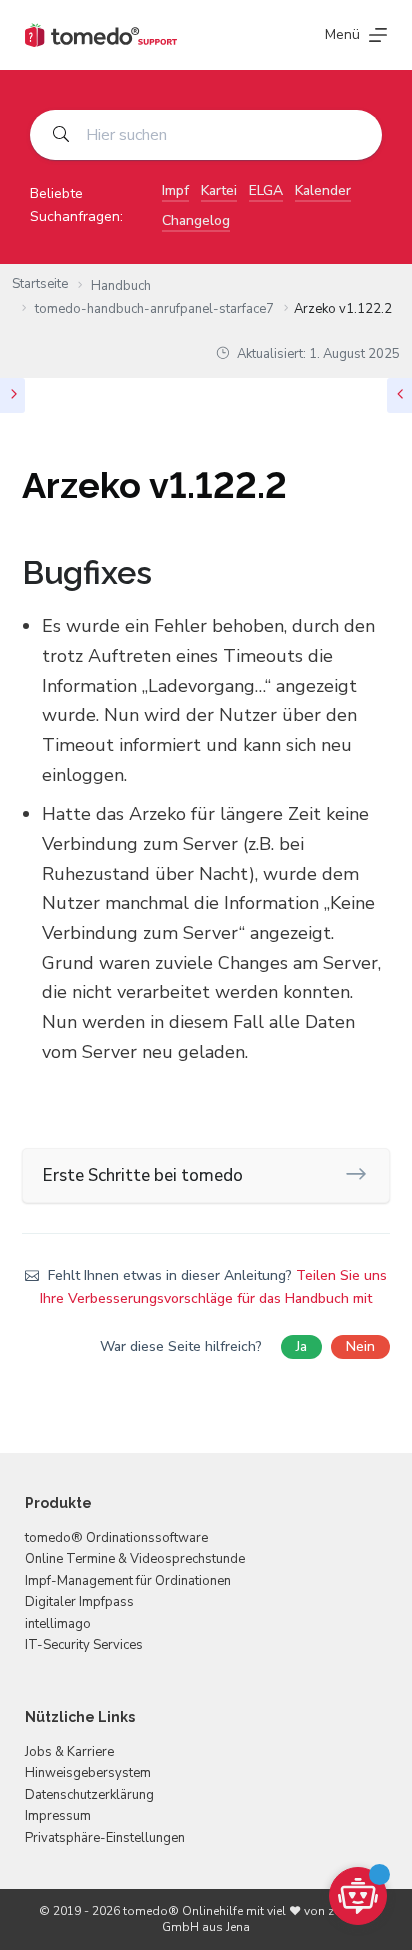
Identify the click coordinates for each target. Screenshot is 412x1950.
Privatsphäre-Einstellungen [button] (105, 1838)
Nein (360, 1346)
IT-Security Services (84, 1645)
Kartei (219, 190)
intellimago (58, 1624)
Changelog (196, 220)
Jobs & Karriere (69, 1752)
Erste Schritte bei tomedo (143, 1175)
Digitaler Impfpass (79, 1602)
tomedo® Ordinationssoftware (116, 1538)
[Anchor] (168, 573)
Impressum (58, 1816)
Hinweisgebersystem (88, 1773)
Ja (301, 1346)
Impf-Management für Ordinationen (128, 1581)
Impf (175, 190)
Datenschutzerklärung (89, 1795)
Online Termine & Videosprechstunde (135, 1559)
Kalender (323, 190)
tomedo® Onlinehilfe (183, 1911)
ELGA (266, 190)
